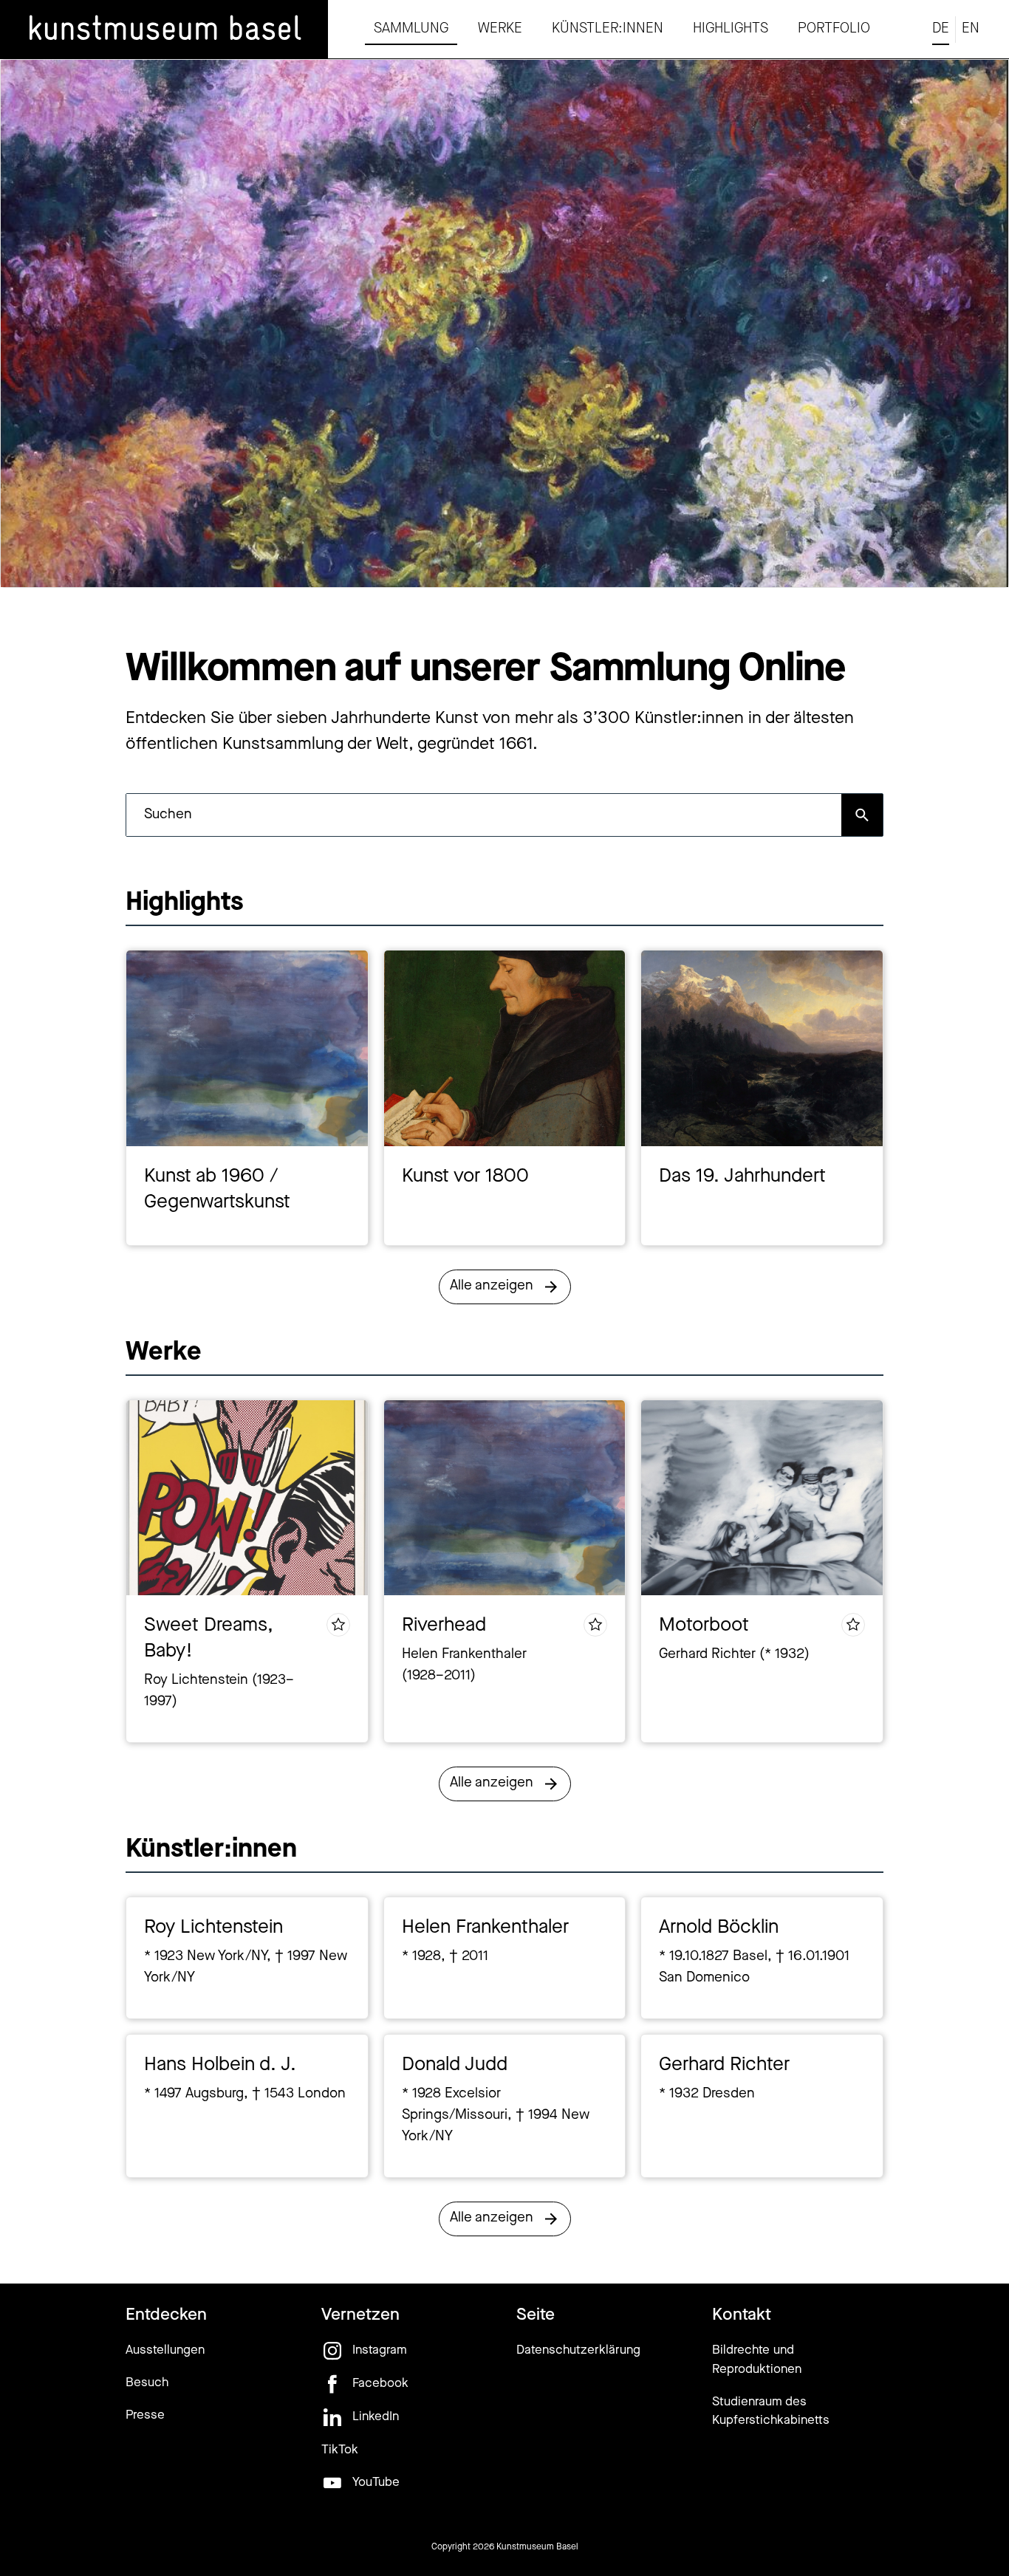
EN (971, 29)
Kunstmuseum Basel (537, 2547)
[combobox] (484, 815)
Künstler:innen (608, 29)
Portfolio (834, 29)
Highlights (731, 29)
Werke (500, 29)
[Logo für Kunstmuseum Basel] (164, 30)
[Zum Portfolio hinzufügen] (338, 1625)
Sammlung (411, 29)
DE (941, 29)
